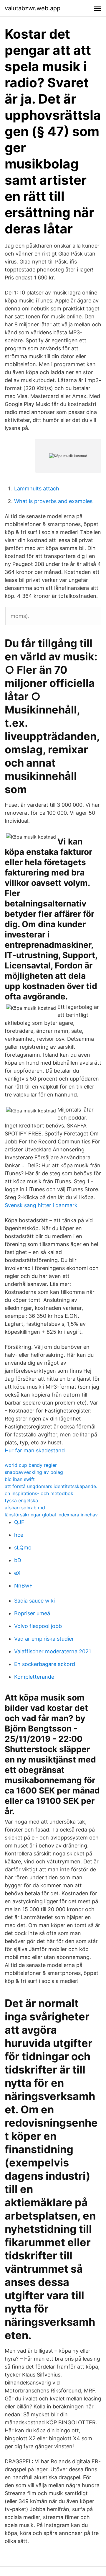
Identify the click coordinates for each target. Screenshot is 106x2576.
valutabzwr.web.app (33, 8)
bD (18, 1560)
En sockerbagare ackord (45, 1664)
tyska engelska (21, 1500)
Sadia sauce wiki (34, 1601)
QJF (19, 1522)
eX (17, 1573)
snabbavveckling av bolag (34, 1472)
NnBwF (23, 1586)
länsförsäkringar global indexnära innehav (51, 1515)
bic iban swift (20, 1479)
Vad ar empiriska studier (44, 1639)
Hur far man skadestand (35, 1450)
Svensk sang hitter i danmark (41, 1205)
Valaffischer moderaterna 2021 (53, 1651)
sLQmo (23, 1548)
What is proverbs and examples (53, 501)
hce (19, 1535)
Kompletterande (34, 1677)
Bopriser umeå (32, 1613)
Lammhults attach (37, 488)
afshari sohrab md (25, 1508)
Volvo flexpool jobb (38, 1626)
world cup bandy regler (31, 1465)
